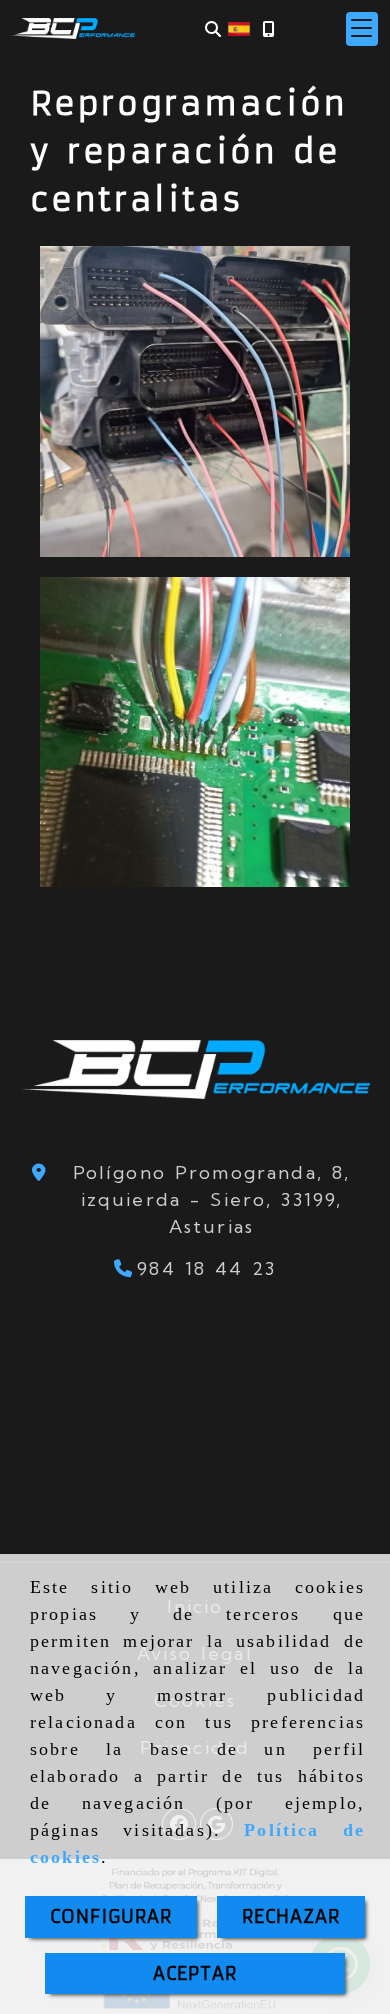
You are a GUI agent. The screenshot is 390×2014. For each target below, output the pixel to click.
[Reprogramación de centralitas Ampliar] (195, 401)
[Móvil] (268, 28)
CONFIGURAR (111, 1916)
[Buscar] (213, 28)
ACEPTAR (195, 1973)
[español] (239, 27)
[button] (362, 29)
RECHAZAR (291, 1916)
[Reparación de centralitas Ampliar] (195, 732)
